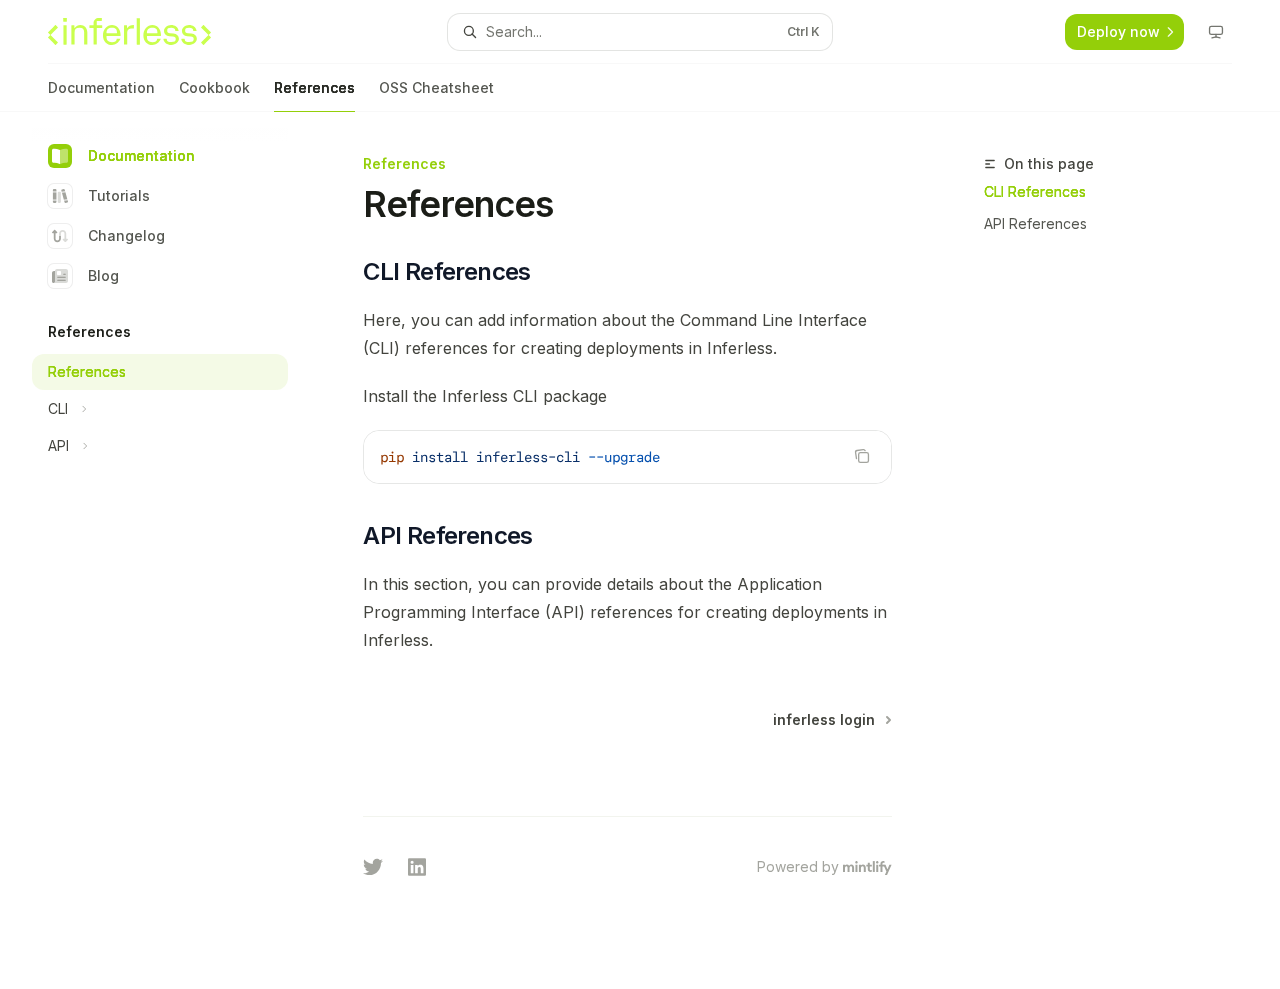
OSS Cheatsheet (436, 87)
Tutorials (119, 195)
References (314, 87)
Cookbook (214, 87)
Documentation (101, 87)
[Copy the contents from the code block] (862, 456)
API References (1035, 223)
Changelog (126, 235)
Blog (103, 275)
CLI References (1035, 191)
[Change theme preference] (1216, 32)
